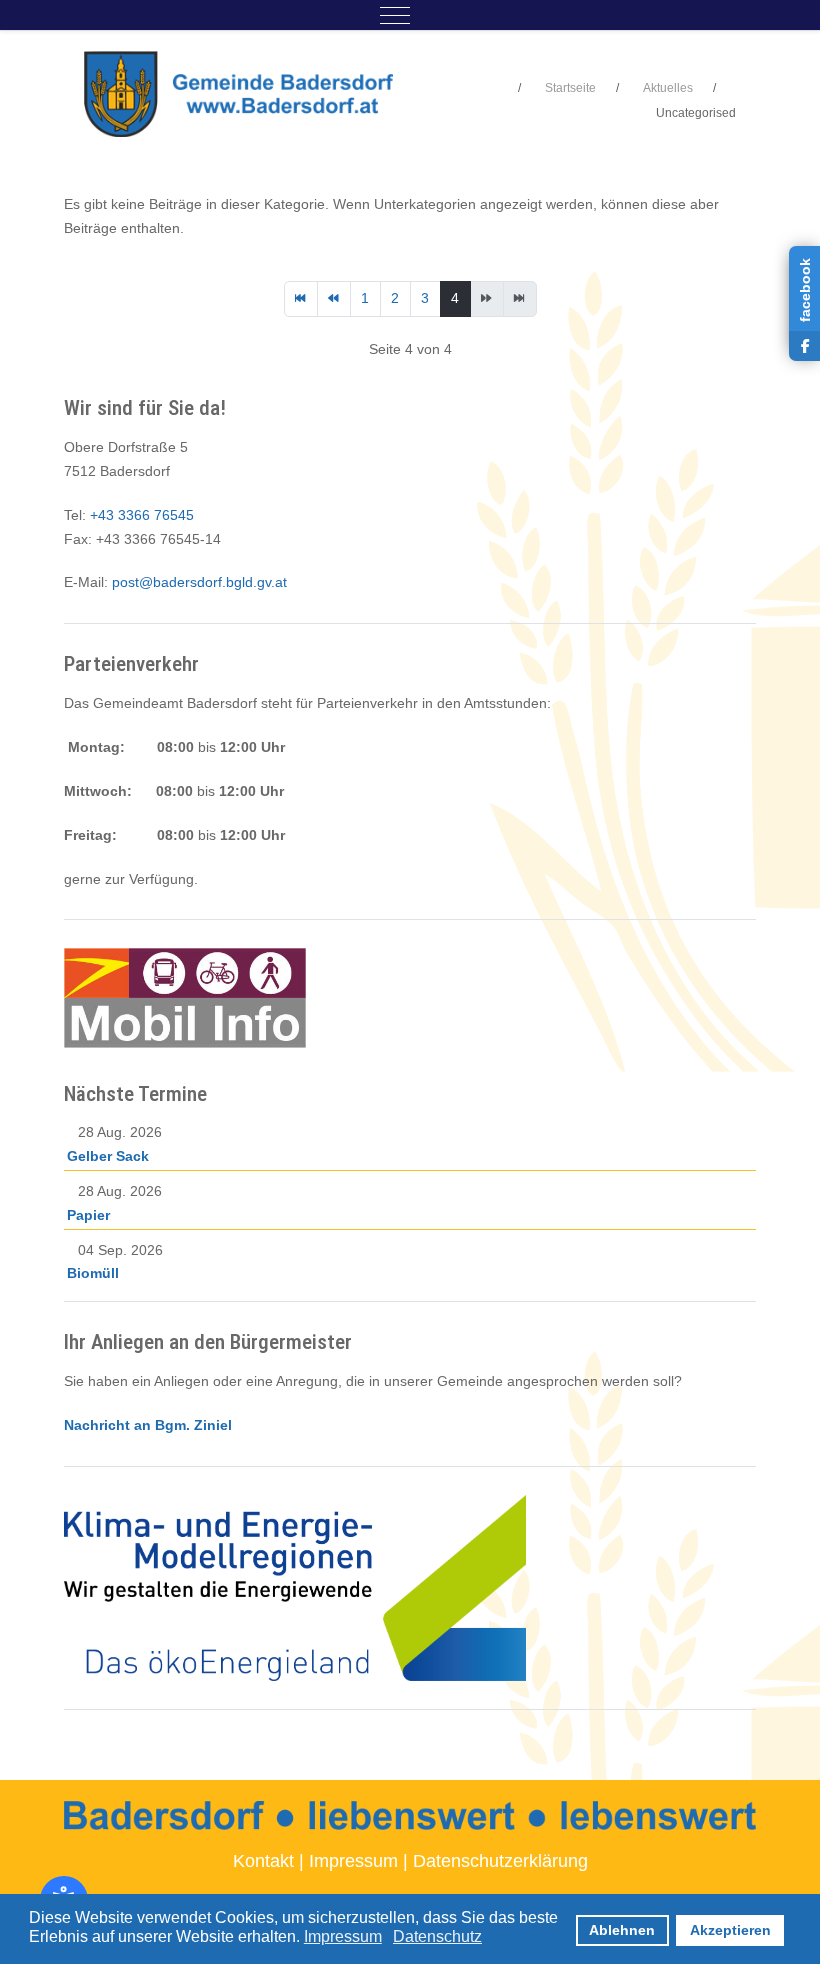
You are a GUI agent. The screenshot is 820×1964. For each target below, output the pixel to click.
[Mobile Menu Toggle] (395, 15)
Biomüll (93, 1273)
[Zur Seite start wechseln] (301, 299)
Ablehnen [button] (622, 1930)
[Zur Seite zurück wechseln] (334, 299)
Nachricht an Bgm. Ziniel (148, 1425)
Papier (88, 1215)
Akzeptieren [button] (730, 1930)
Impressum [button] (343, 1936)
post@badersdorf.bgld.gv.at (199, 582)
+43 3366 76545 (142, 515)
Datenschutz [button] (437, 1936)
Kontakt (263, 1861)
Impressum (353, 1861)
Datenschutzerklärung (500, 1861)
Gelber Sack (108, 1156)
